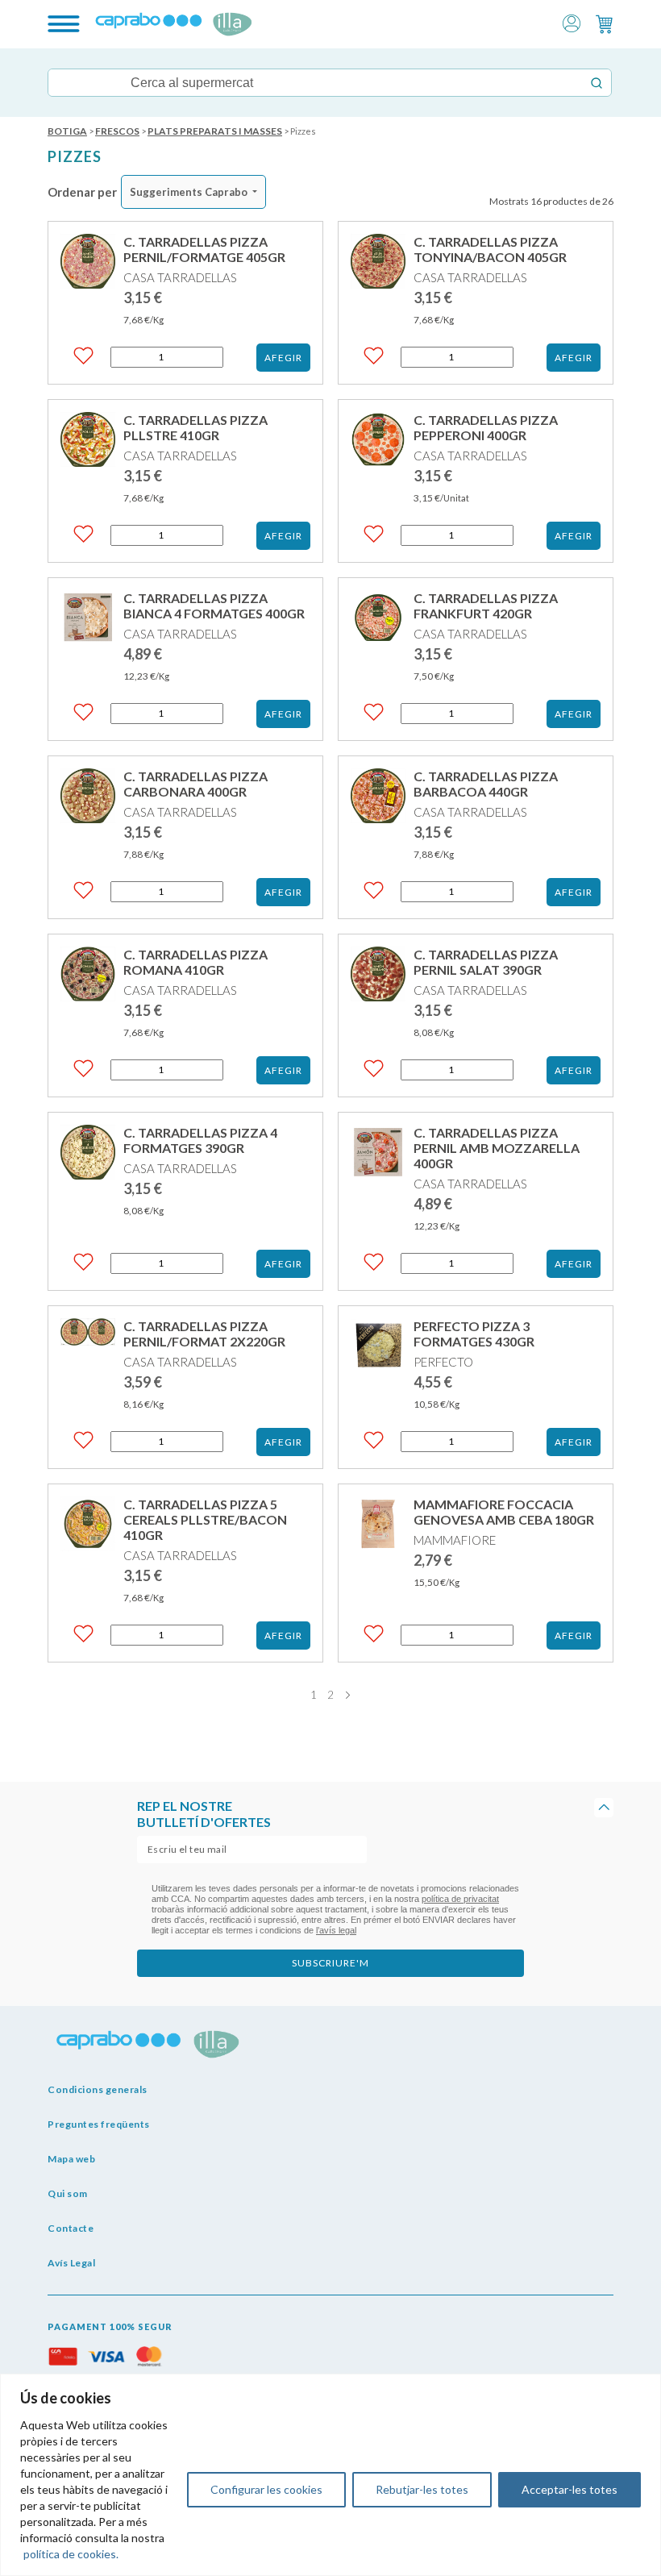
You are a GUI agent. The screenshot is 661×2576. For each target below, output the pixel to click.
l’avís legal (336, 1930)
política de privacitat (460, 1899)
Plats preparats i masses (215, 131)
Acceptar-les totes (570, 2489)
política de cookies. (71, 2554)
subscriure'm (330, 1963)
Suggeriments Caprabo (189, 192)
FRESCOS (117, 131)
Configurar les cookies (266, 2489)
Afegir (283, 358)
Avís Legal (71, 2263)
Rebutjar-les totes (422, 2489)
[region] (330, 2475)
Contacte (71, 2228)
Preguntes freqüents (99, 2124)
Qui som (68, 2193)
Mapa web (71, 2159)
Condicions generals (98, 2089)
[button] (572, 22)
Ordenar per (82, 192)
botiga (67, 131)
